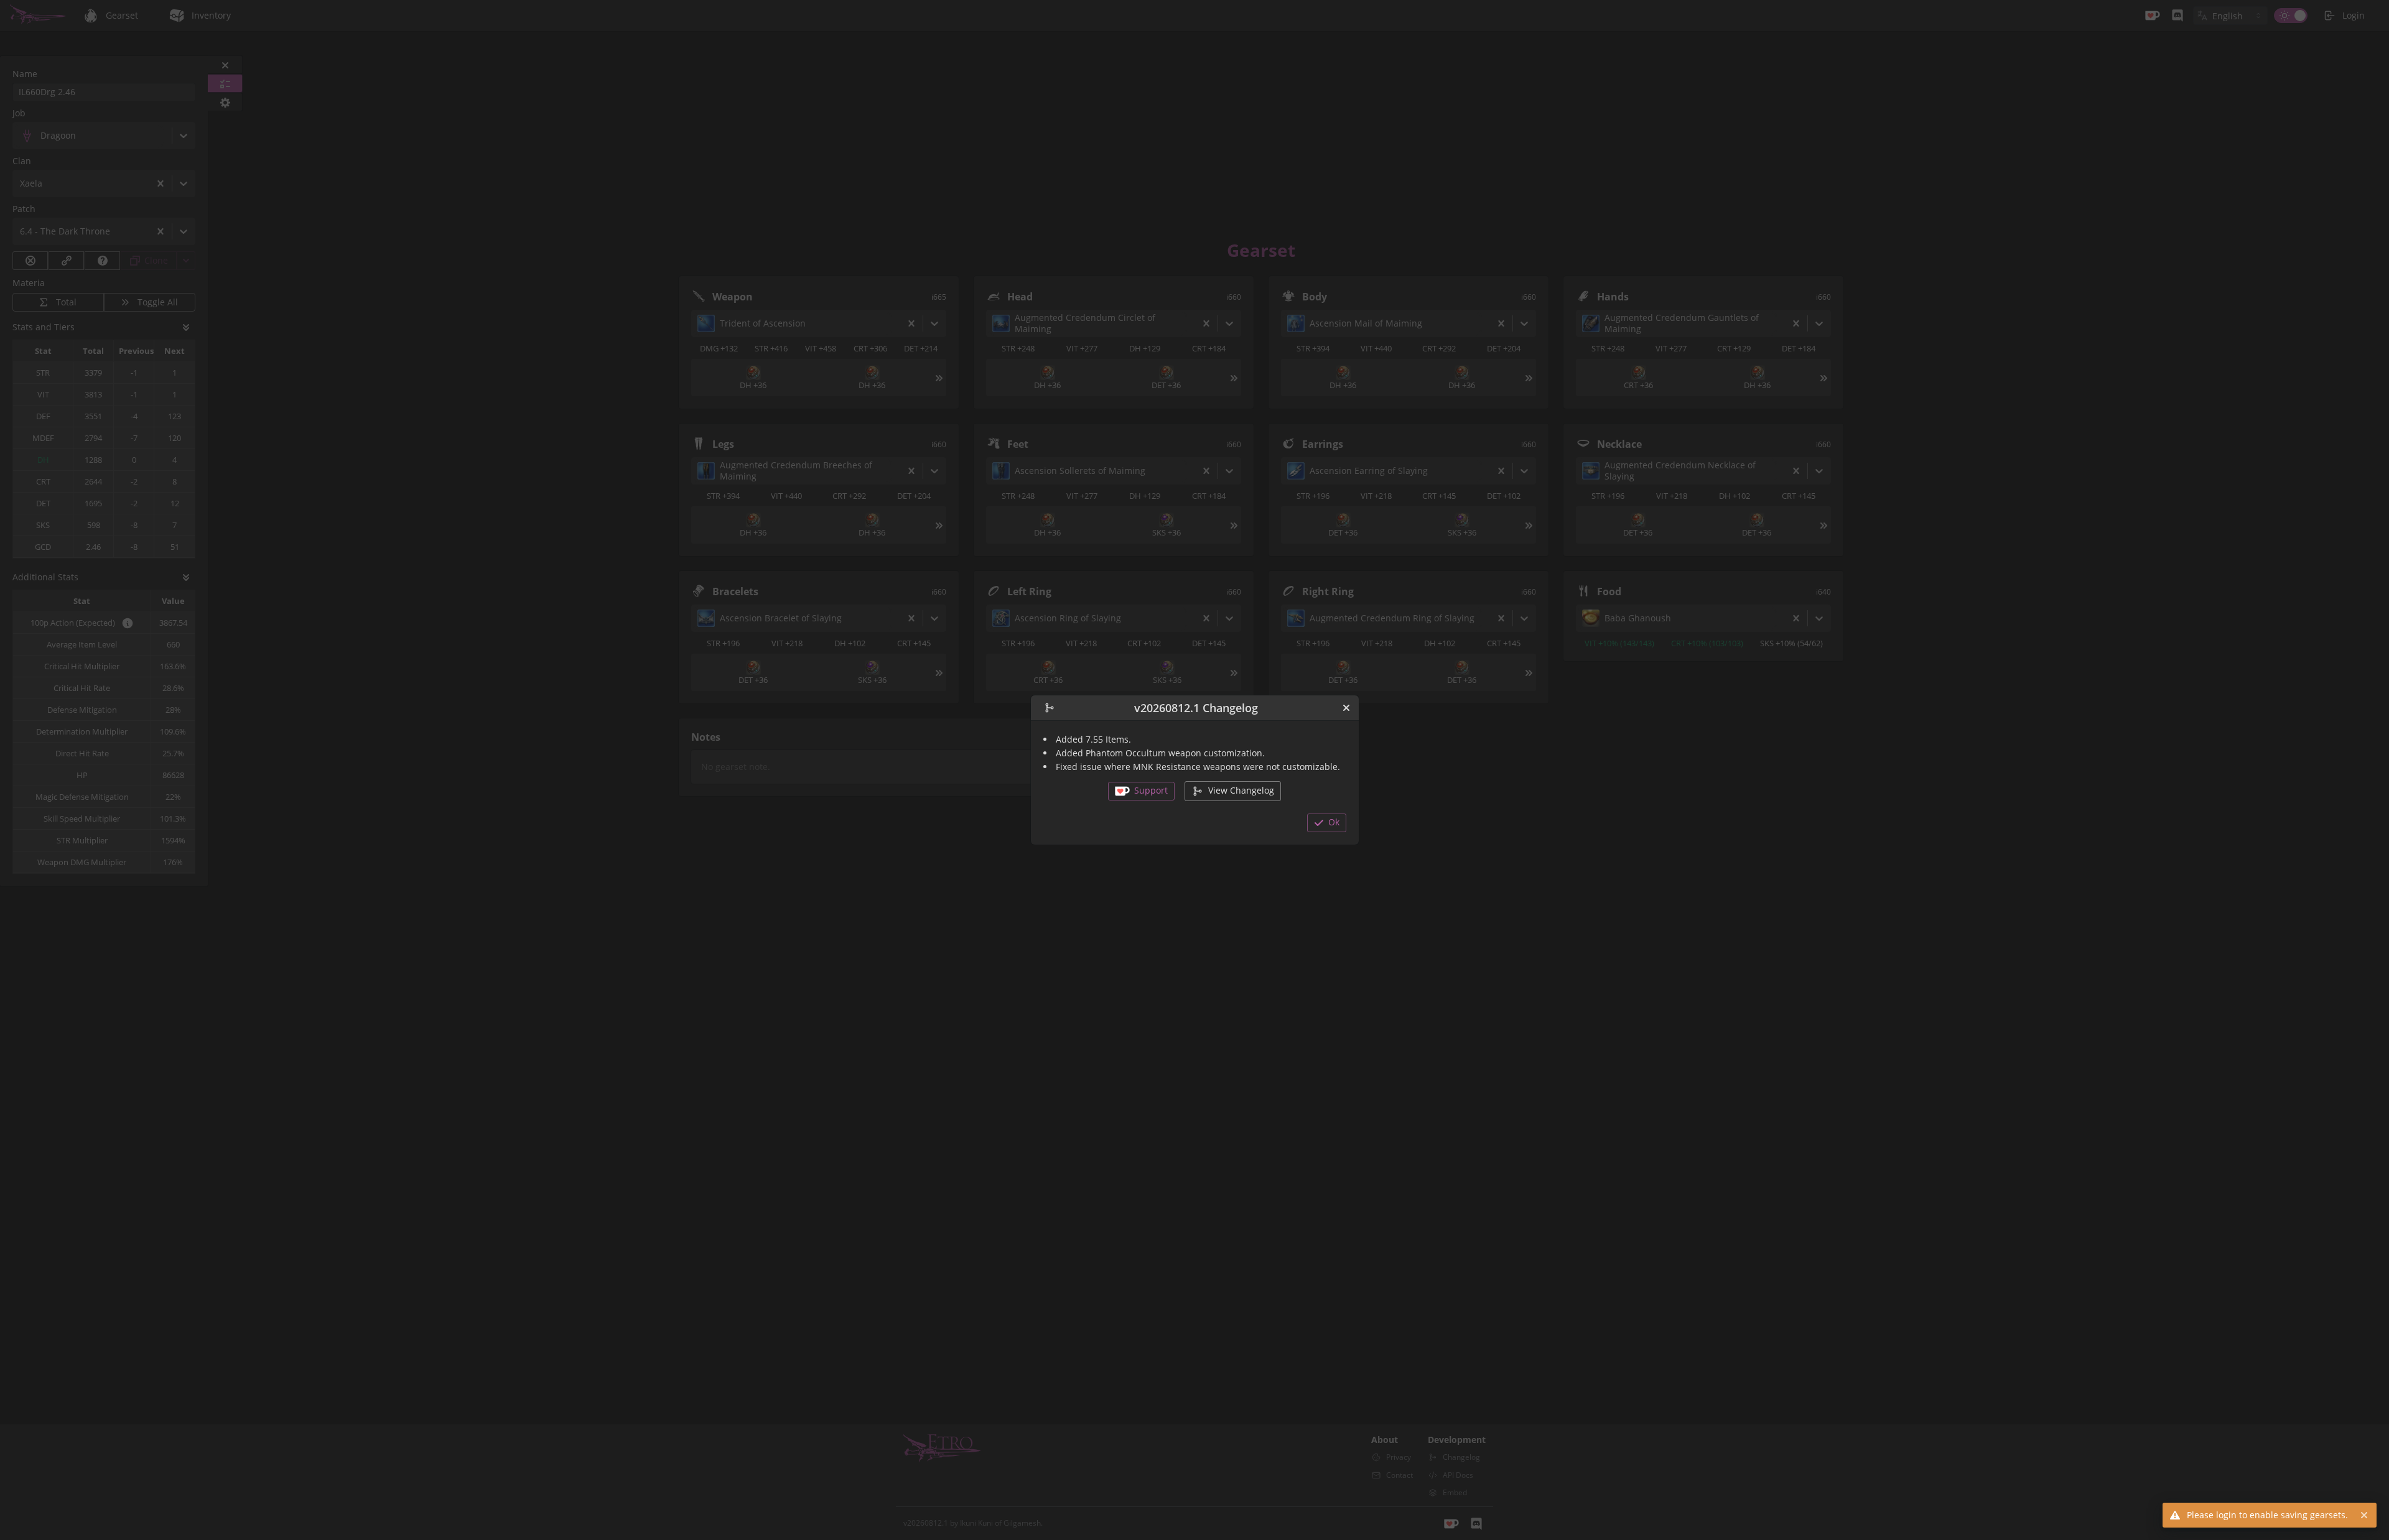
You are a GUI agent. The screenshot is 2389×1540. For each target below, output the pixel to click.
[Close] (1346, 708)
